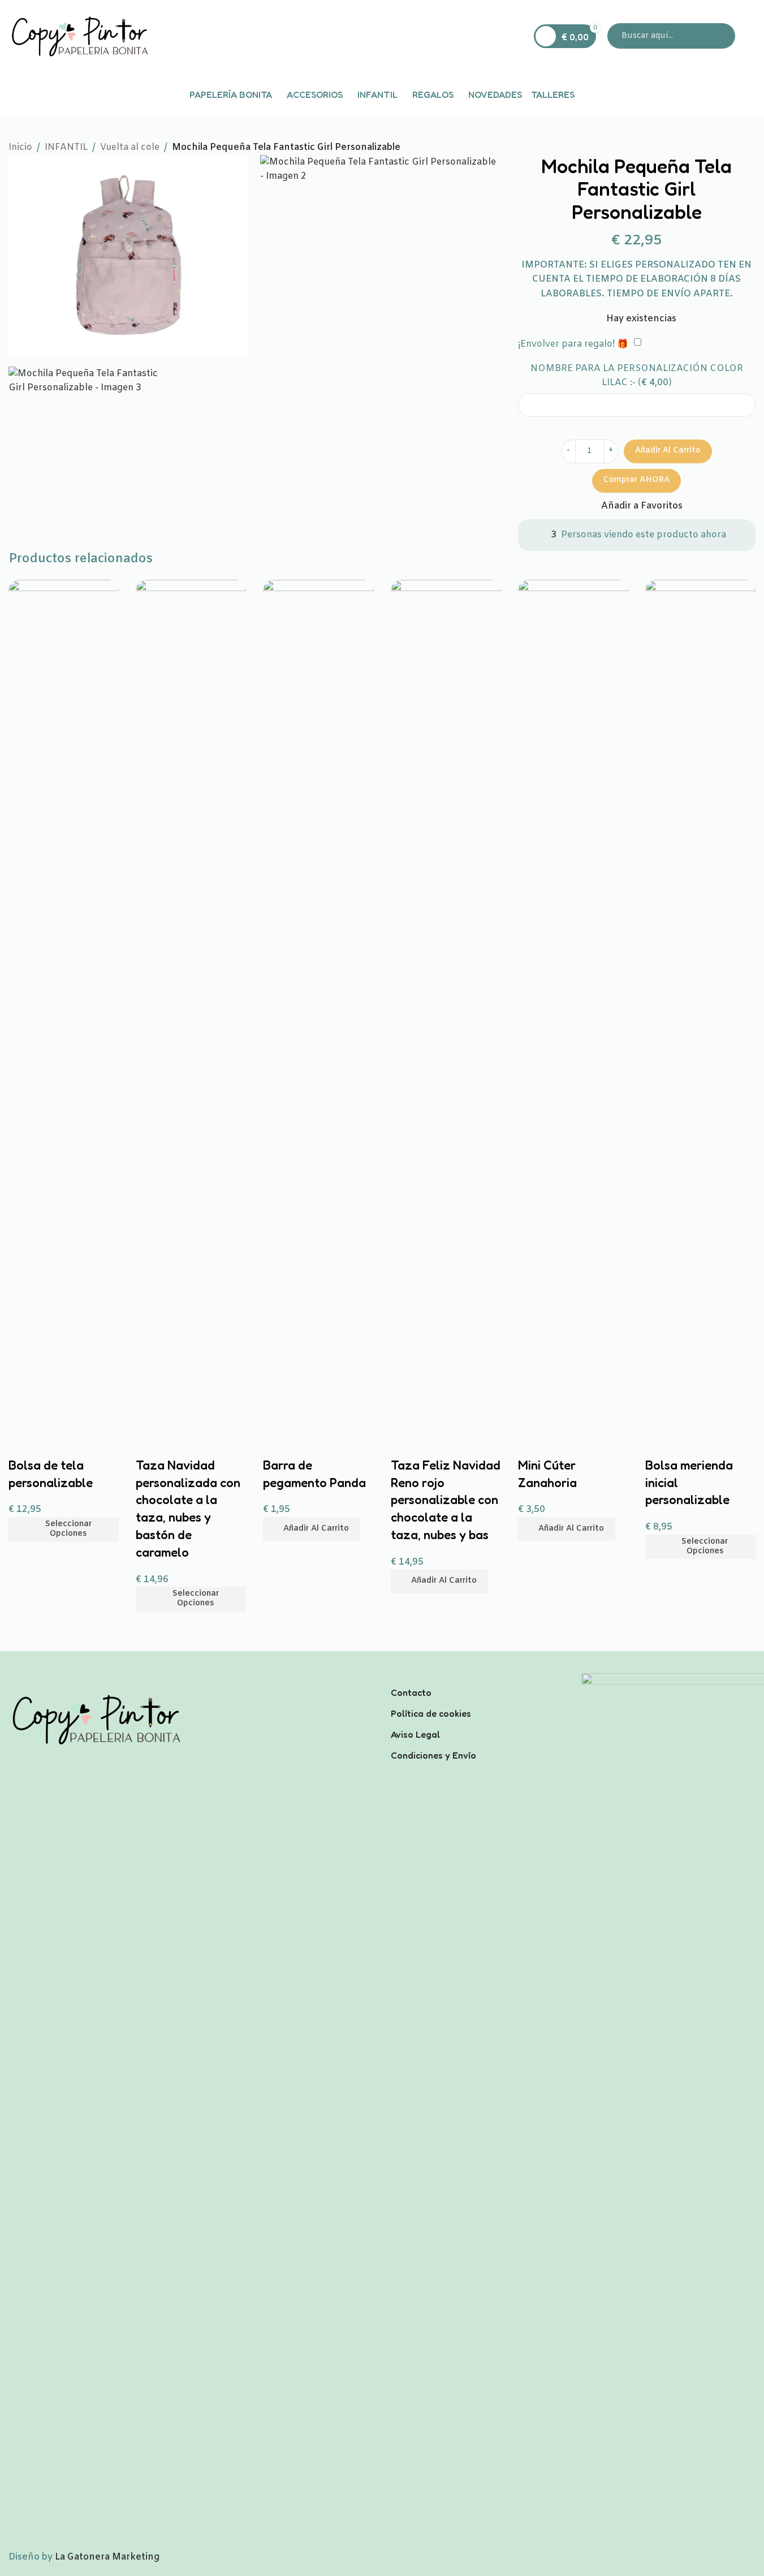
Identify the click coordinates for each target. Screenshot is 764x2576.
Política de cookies (431, 1713)
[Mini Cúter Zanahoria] (573, 1004)
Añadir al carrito (668, 451)
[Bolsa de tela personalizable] (64, 1004)
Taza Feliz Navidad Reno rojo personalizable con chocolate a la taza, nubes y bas (446, 1500)
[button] (312, 1529)
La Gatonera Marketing (107, 2557)
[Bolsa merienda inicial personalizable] (700, 1004)
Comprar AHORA (636, 480)
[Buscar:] (671, 36)
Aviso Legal (415, 1734)
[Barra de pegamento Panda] (318, 1004)
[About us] (478, 1678)
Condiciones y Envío (433, 1755)
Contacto (411, 1692)
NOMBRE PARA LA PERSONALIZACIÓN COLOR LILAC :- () (637, 376)
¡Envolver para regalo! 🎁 (573, 344)
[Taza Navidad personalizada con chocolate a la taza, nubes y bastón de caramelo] (191, 1004)
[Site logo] (79, 36)
